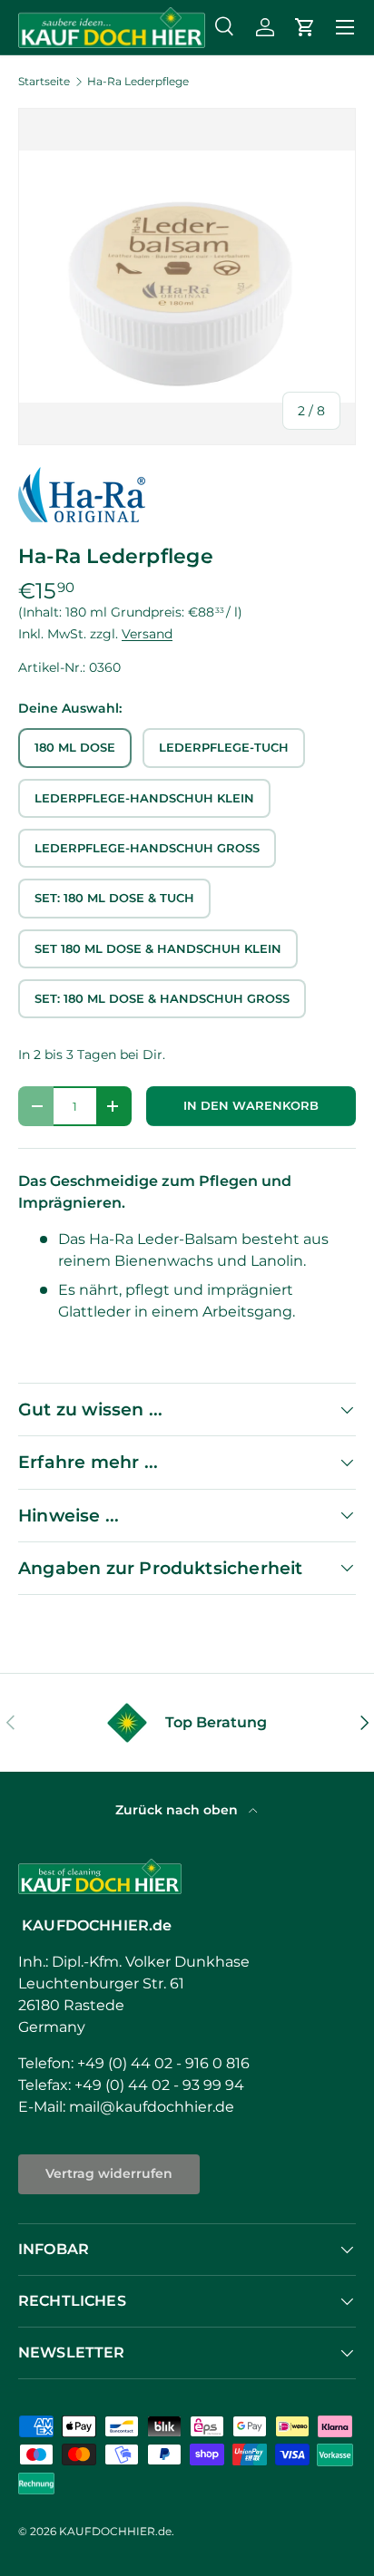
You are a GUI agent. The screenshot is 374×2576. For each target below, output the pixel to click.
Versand (147, 634)
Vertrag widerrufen (109, 2173)
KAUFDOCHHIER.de (115, 2531)
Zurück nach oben (178, 1810)
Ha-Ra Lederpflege (138, 82)
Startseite (44, 82)
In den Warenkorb (251, 1106)
